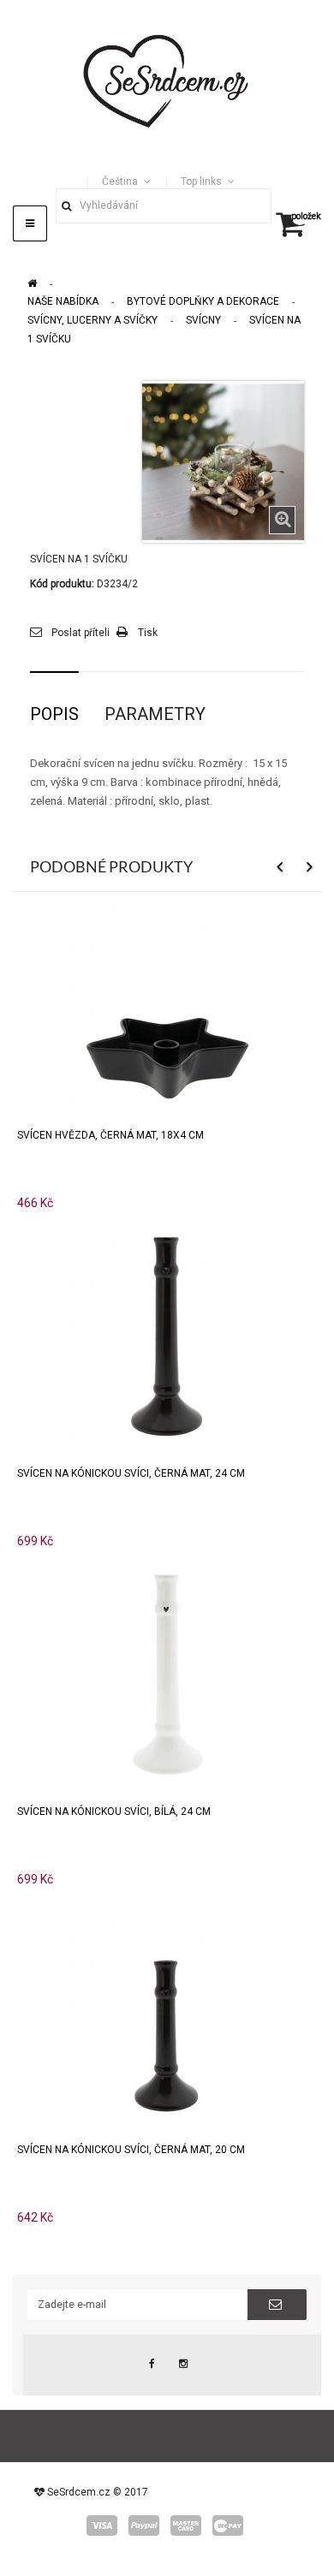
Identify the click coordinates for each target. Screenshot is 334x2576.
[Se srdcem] (167, 79)
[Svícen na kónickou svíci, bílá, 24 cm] (167, 1675)
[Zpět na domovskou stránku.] (32, 283)
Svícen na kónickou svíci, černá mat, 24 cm (131, 1473)
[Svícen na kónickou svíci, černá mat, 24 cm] (167, 1337)
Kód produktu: (62, 584)
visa (102, 2525)
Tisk (148, 633)
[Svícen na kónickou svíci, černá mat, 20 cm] (167, 2013)
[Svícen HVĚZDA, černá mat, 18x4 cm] (167, 999)
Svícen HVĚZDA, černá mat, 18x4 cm (110, 1135)
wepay (228, 2525)
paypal (144, 2525)
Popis (54, 714)
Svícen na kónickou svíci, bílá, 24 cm (114, 1812)
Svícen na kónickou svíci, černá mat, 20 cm (131, 2150)
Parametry (155, 714)
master (186, 2525)
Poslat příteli (81, 633)
